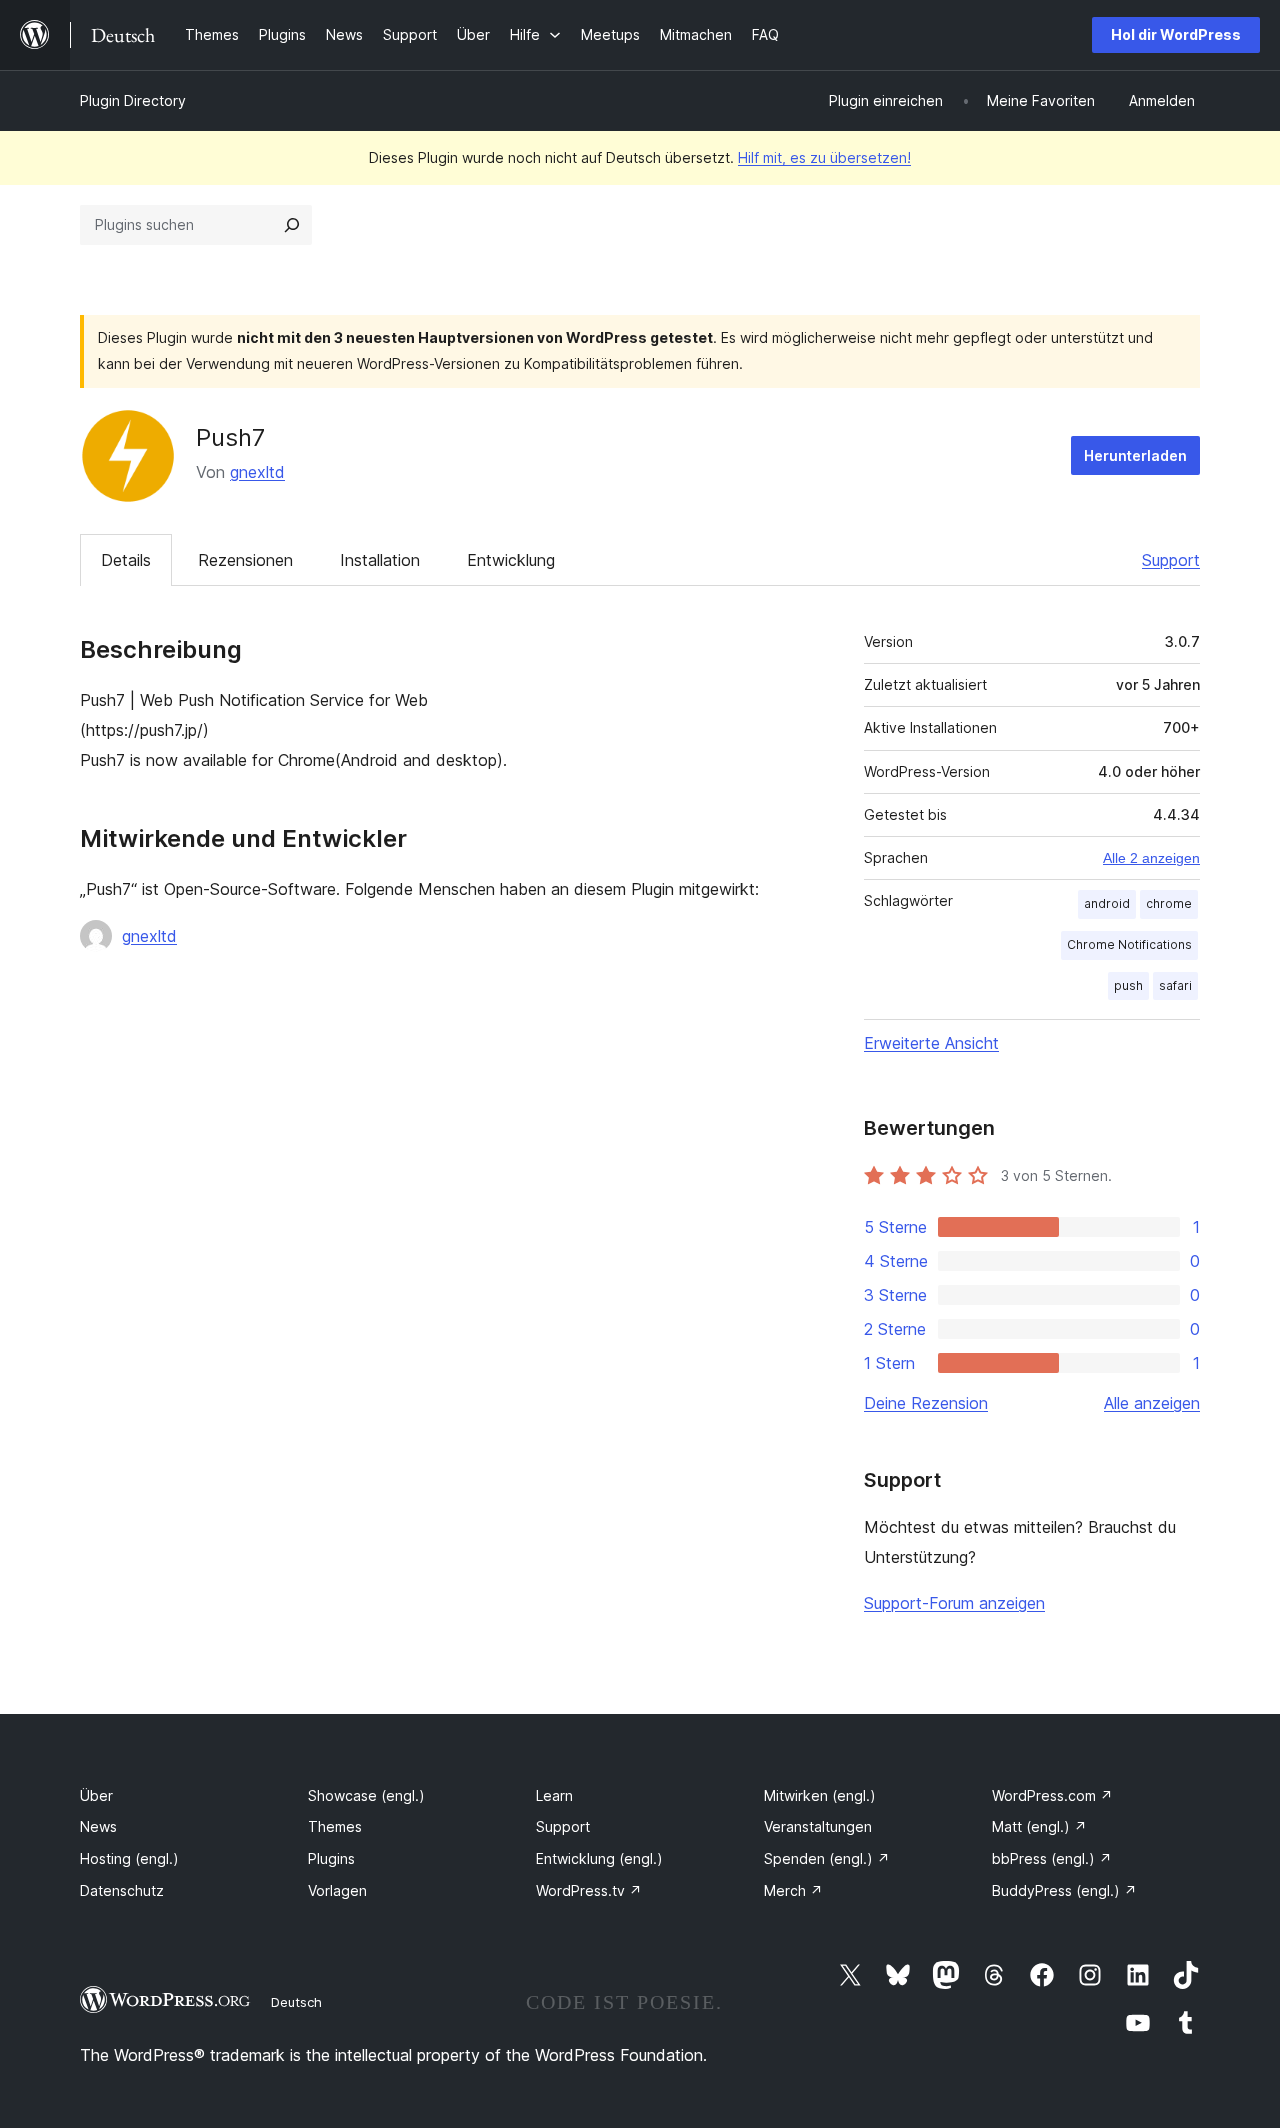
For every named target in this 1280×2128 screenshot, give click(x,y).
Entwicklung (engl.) (599, 1858)
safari (1175, 985)
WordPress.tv (589, 1890)
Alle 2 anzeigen (1151, 858)
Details (126, 560)
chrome (1169, 903)
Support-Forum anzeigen (954, 1603)
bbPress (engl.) (1052, 1858)
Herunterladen (1135, 455)
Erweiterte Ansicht (931, 1043)
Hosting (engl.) (129, 1858)
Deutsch (296, 2002)
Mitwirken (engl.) (820, 1795)
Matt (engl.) (1039, 1826)
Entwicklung (511, 560)
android (1107, 903)
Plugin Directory (133, 100)
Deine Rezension (926, 1403)
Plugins (331, 1858)
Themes (335, 1826)
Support (1171, 560)
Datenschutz (122, 1890)
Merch (793, 1890)
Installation (380, 560)
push (1128, 985)
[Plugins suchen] (292, 225)
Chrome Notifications (1129, 944)
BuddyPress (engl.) (1064, 1890)
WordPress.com (1052, 1795)
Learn (554, 1795)
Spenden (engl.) (827, 1858)
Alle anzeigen (1152, 1403)
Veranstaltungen (818, 1826)
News (98, 1826)
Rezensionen (245, 560)
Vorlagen (337, 1890)
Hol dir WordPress (1176, 34)
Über (96, 1795)
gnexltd (257, 472)
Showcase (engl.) (366, 1795)
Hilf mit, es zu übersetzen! (824, 157)
